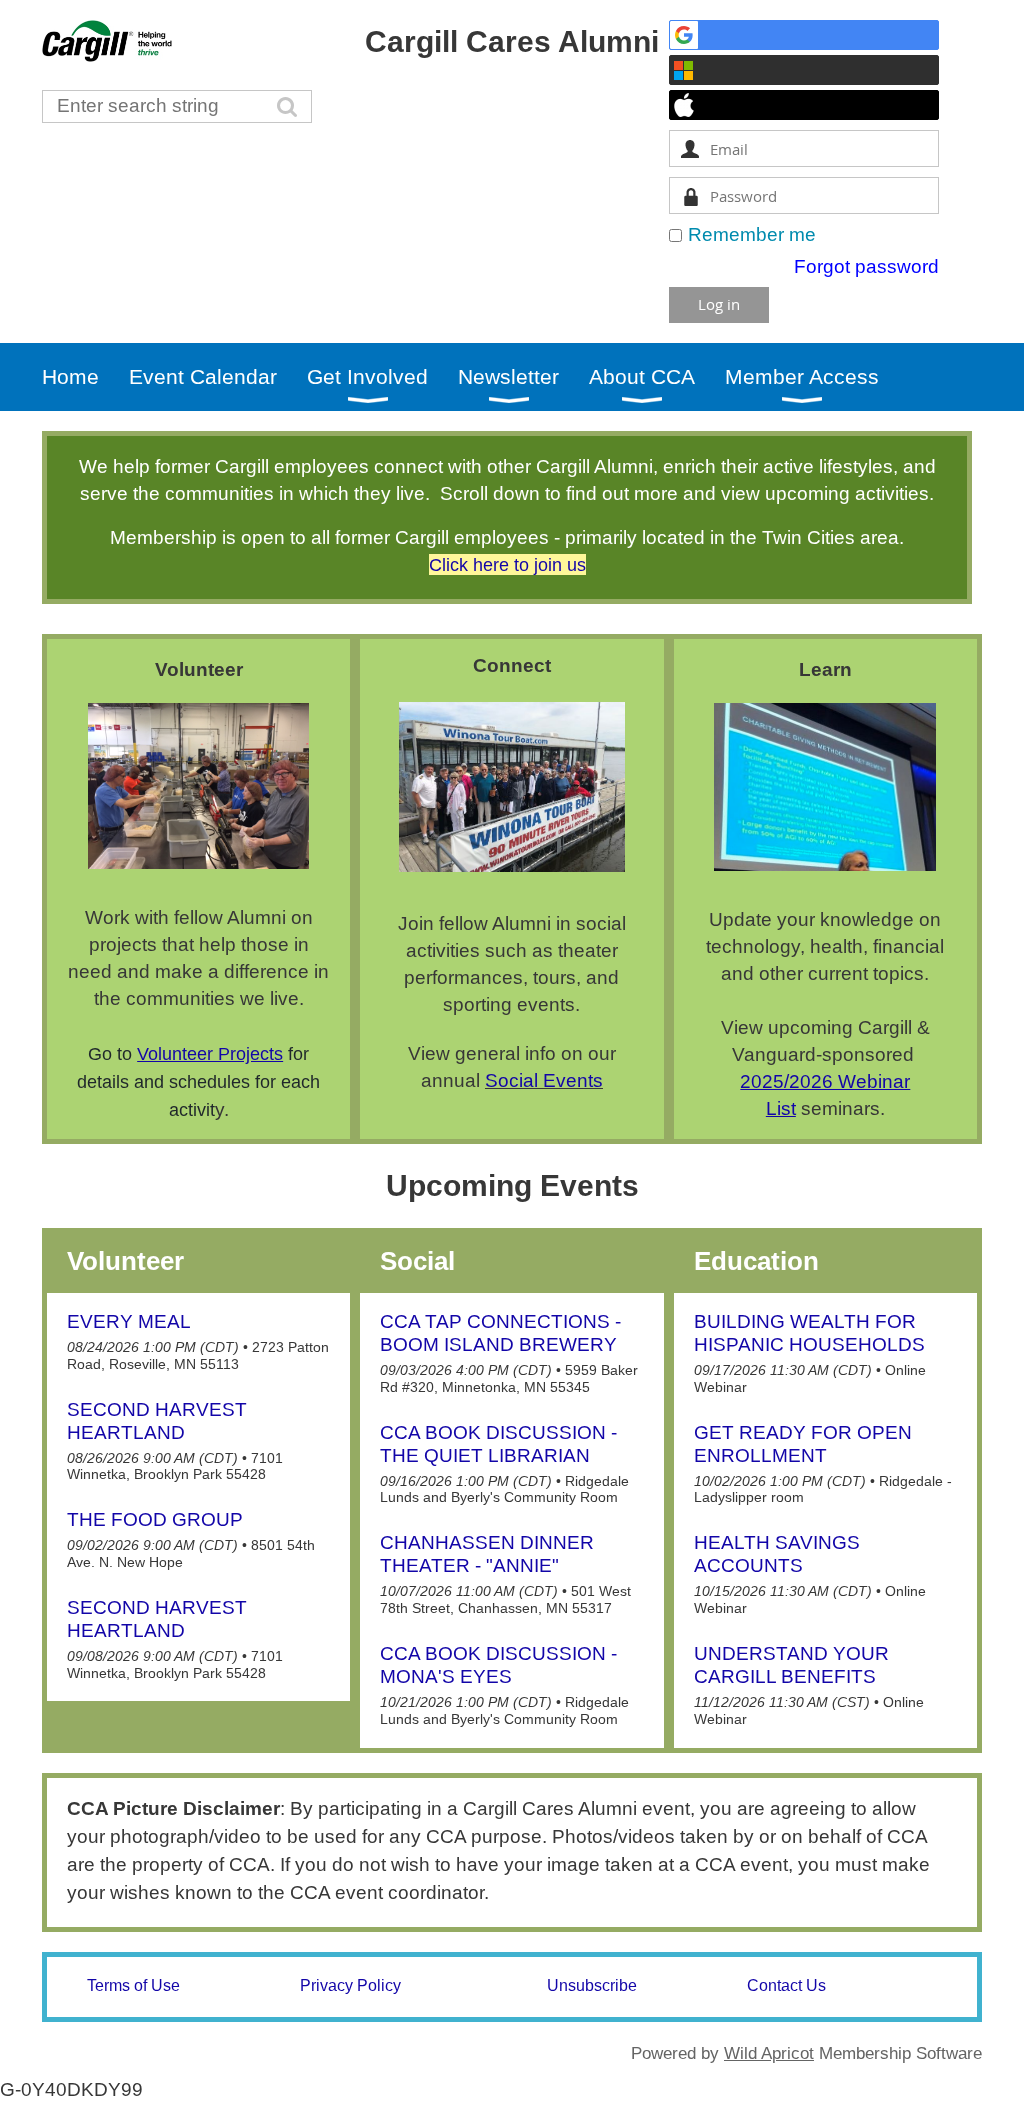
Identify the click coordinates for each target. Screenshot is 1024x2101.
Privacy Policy (350, 1985)
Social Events (544, 1080)
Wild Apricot (769, 2053)
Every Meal (129, 1321)
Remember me (752, 234)
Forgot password (866, 266)
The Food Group (155, 1519)
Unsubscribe (592, 1985)
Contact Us (786, 1985)
